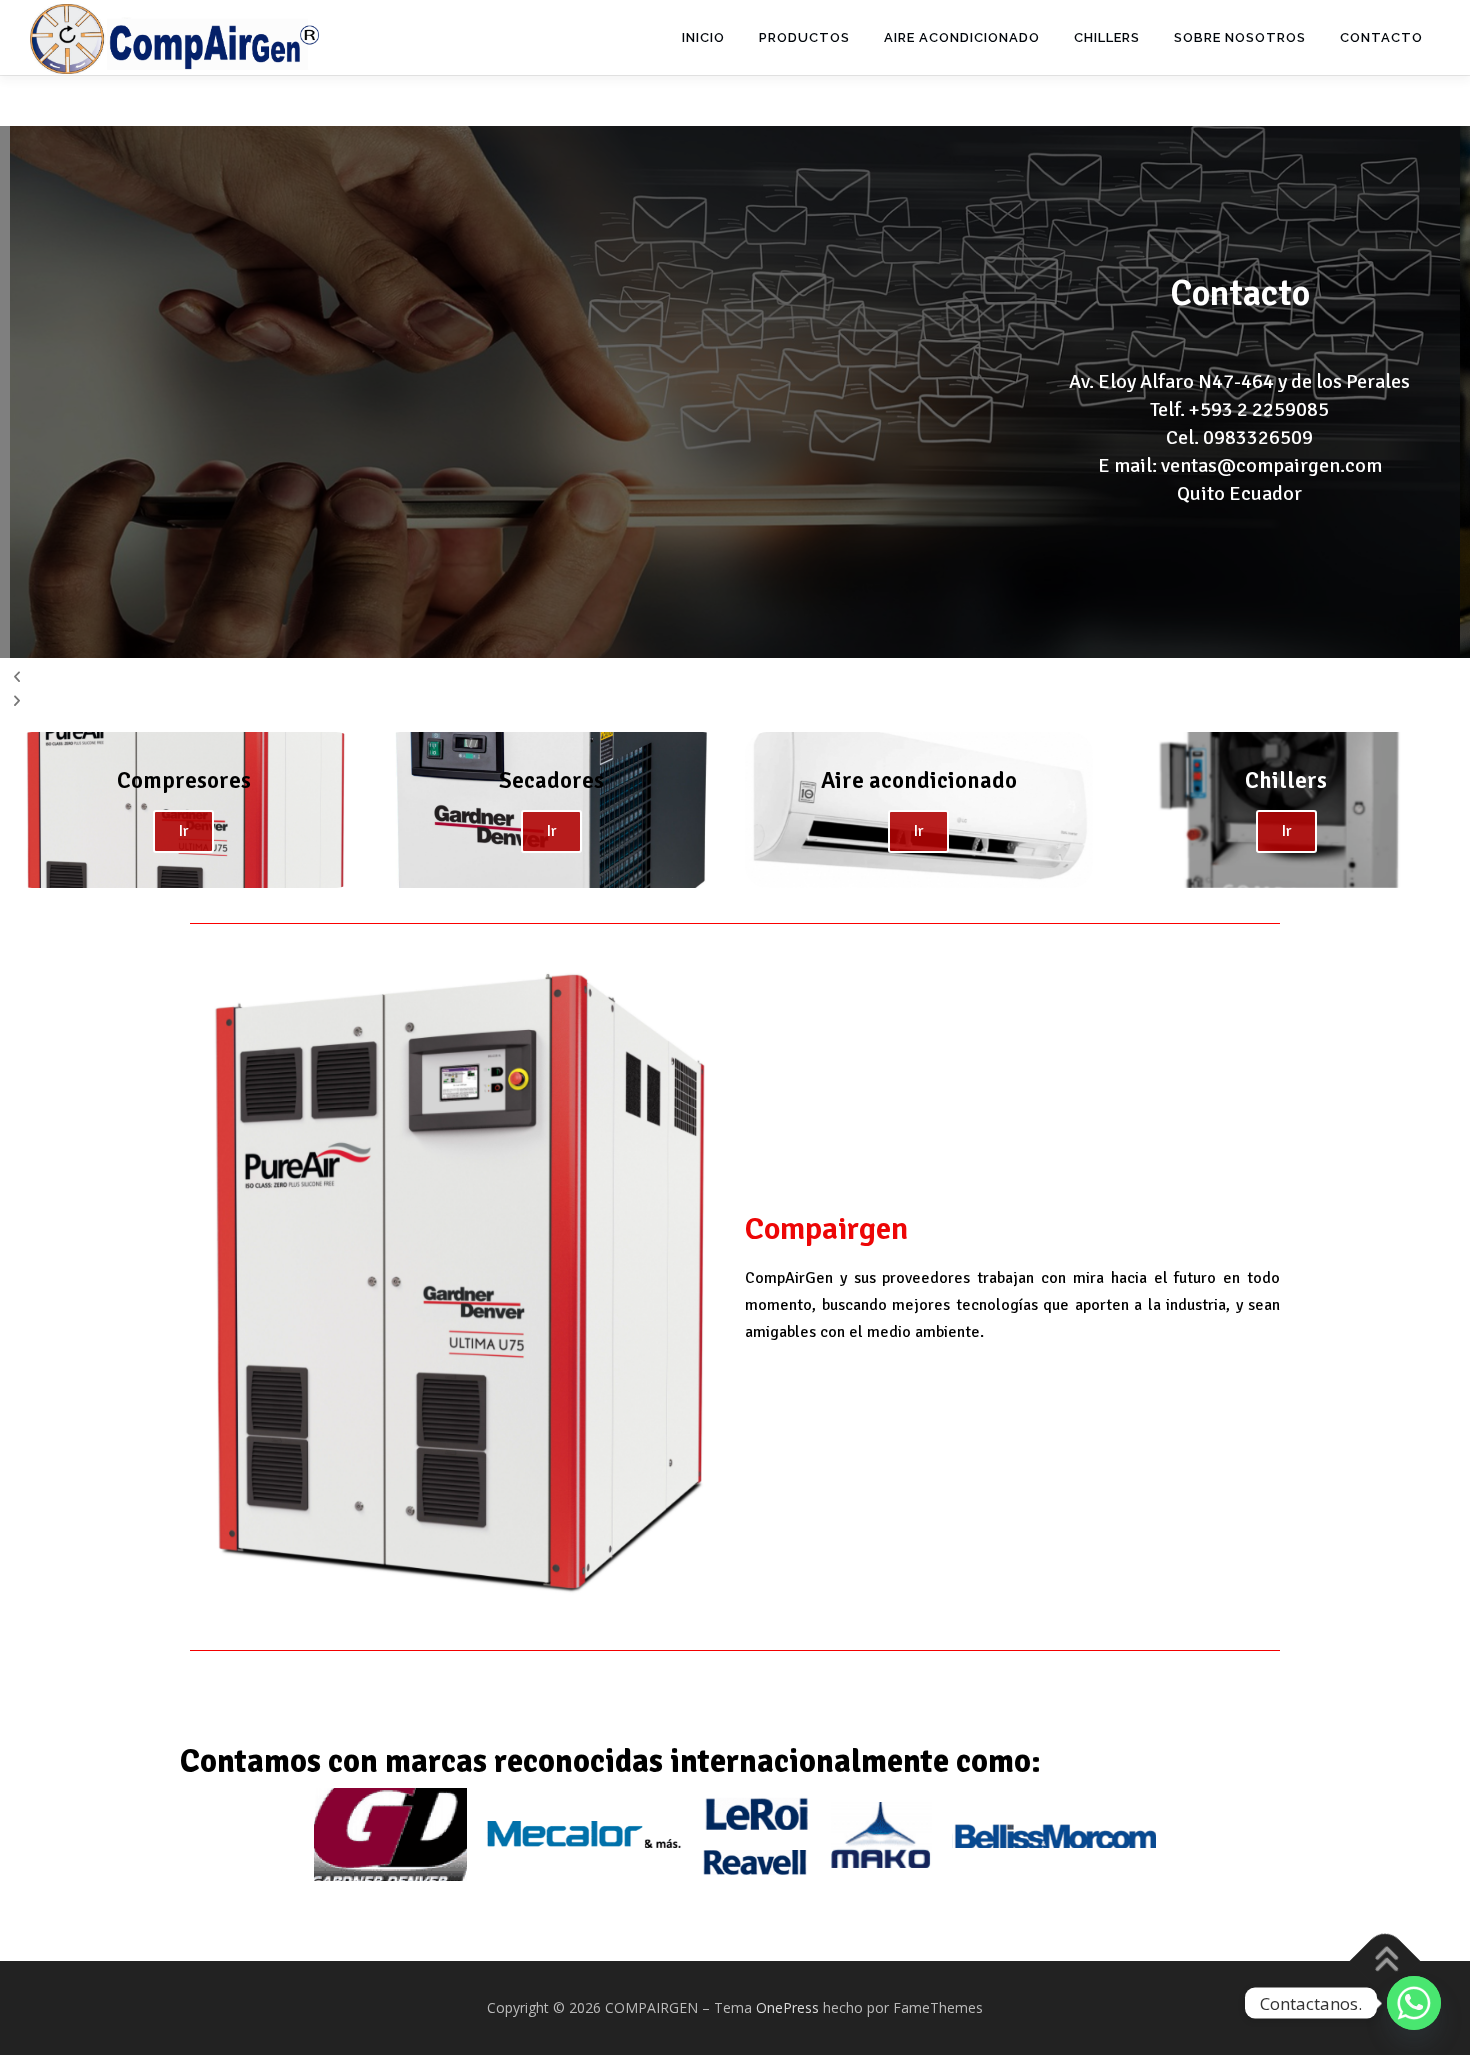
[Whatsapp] (1414, 2003)
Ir (183, 831)
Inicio (703, 37)
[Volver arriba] (1385, 1961)
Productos (804, 37)
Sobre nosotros (1240, 37)
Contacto (1381, 37)
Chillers (1107, 37)
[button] (735, 677)
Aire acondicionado (962, 37)
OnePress (787, 2007)
